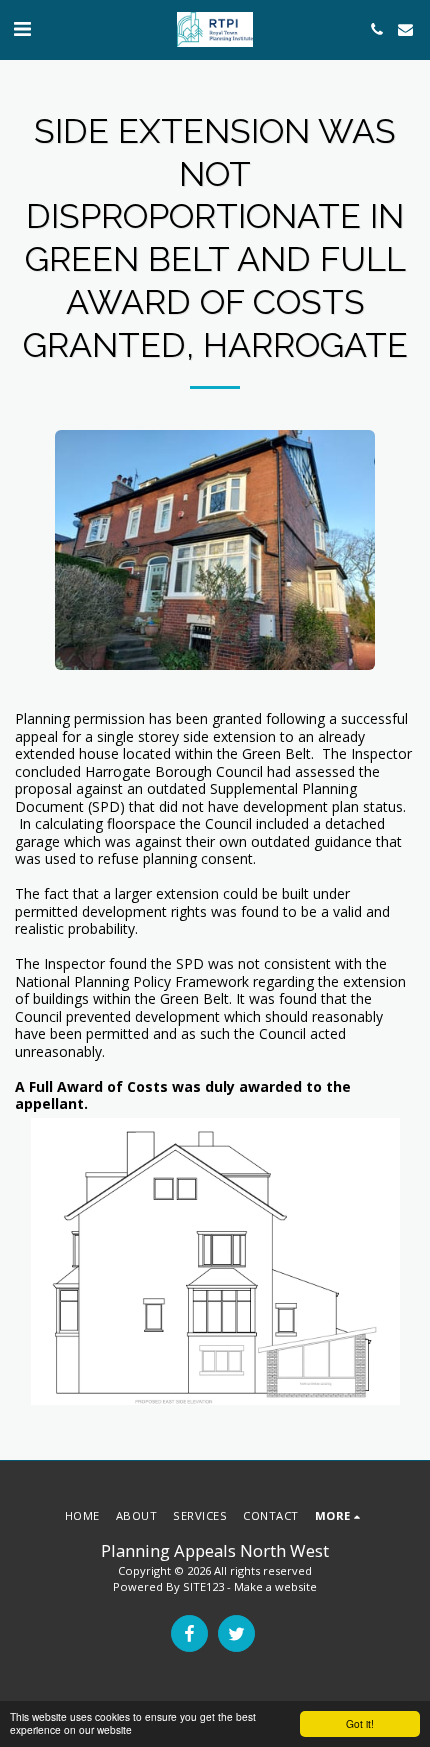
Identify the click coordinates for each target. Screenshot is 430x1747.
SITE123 (203, 1586)
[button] (22, 28)
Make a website (275, 1586)
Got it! (360, 1723)
